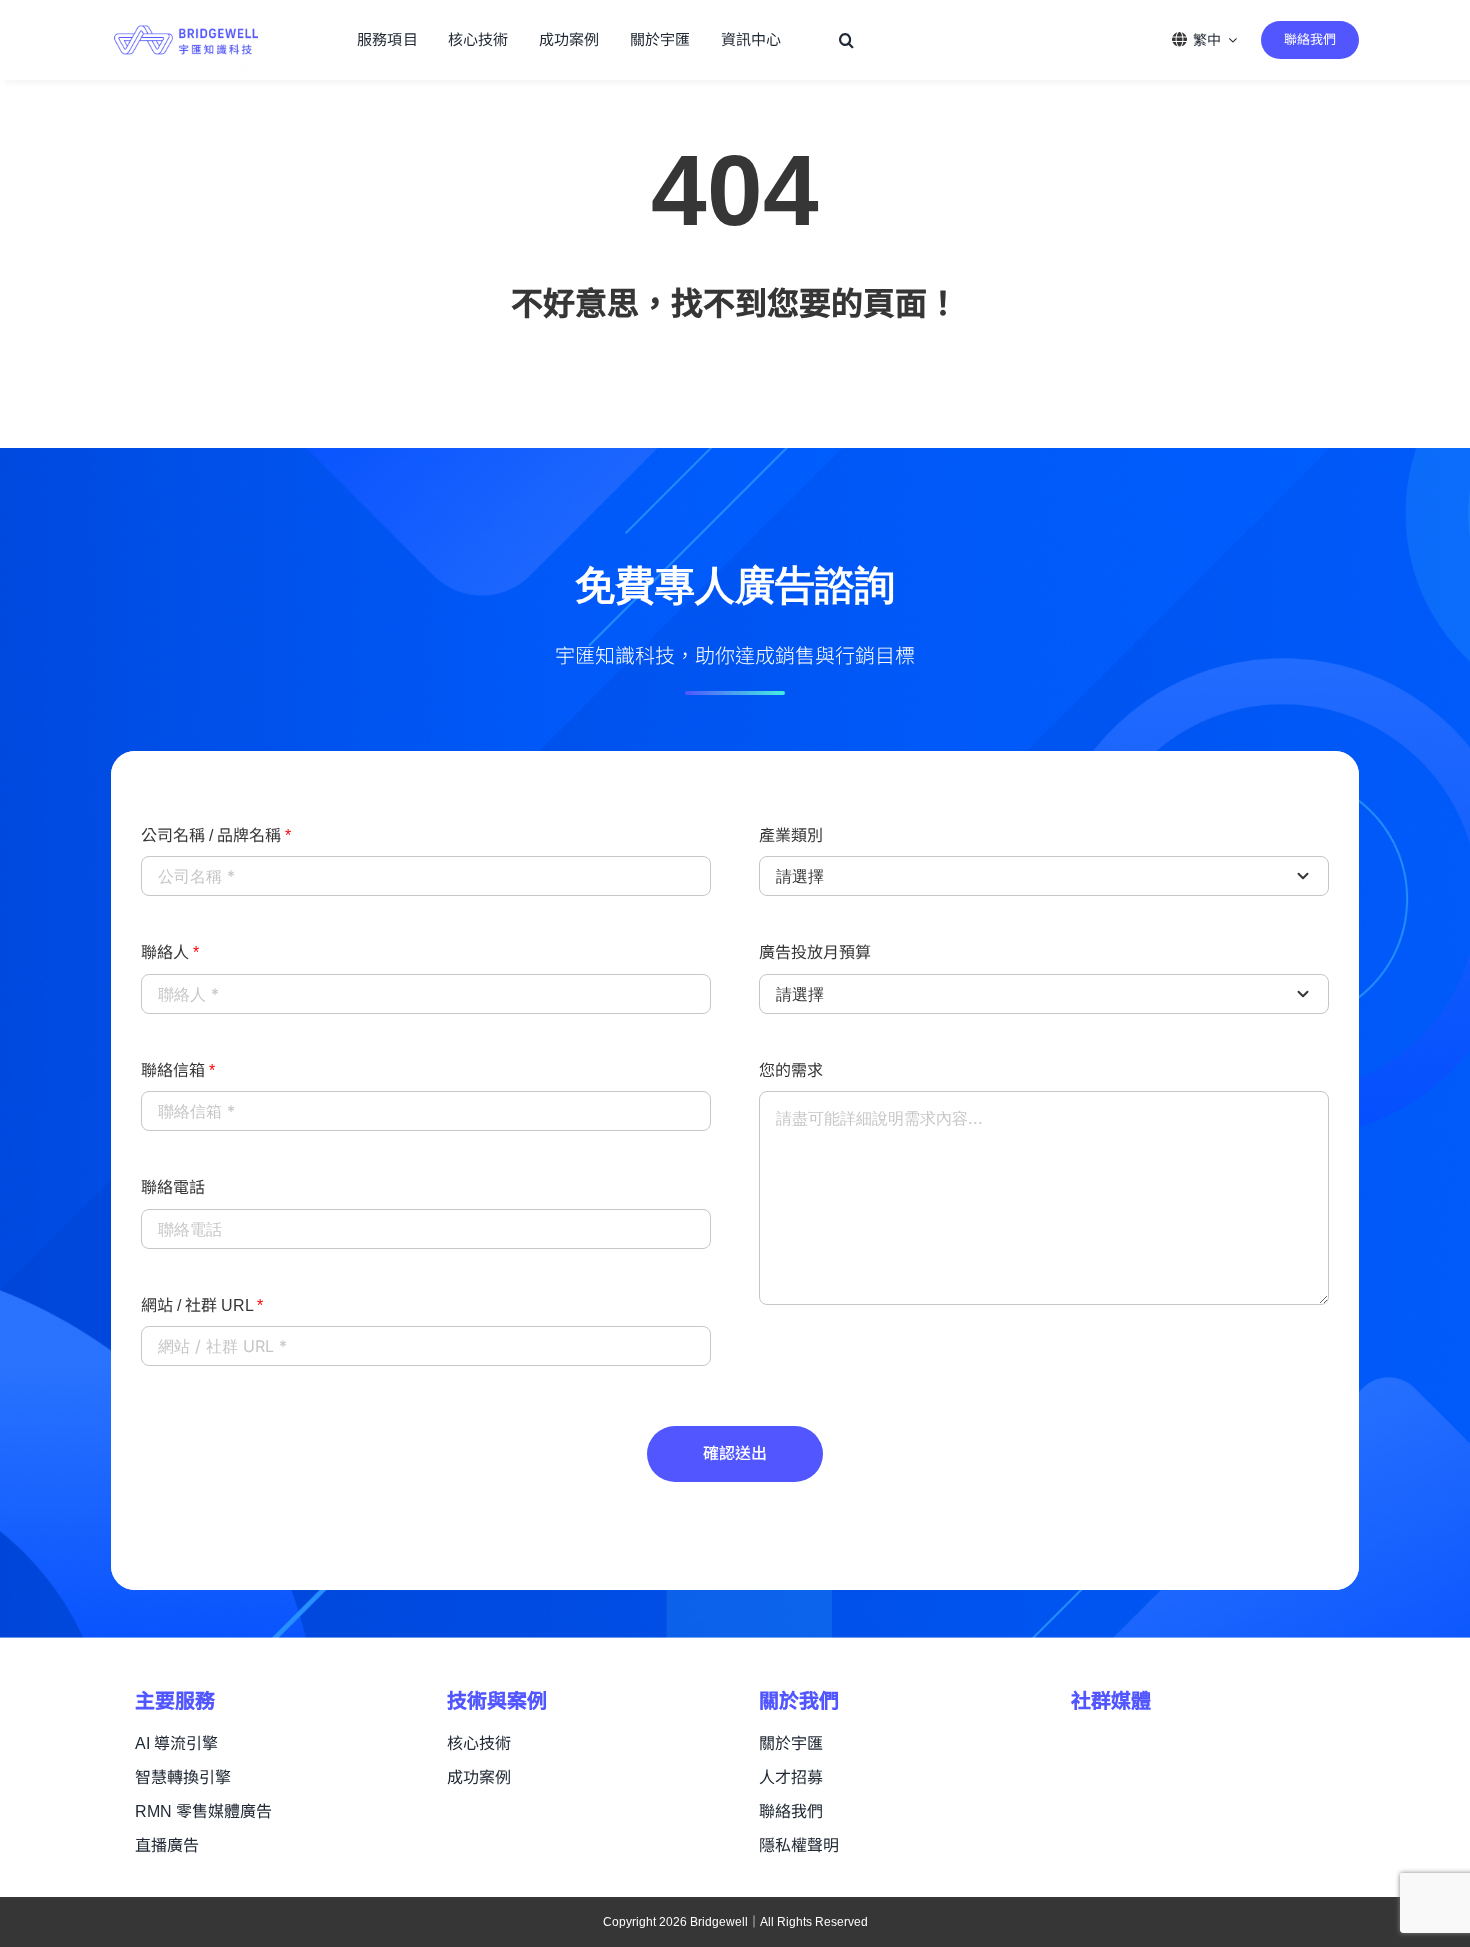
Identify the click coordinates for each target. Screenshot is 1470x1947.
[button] (846, 40)
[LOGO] (186, 19)
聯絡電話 (173, 1187)
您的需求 (791, 1070)
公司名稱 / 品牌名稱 (216, 835)
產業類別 (791, 835)
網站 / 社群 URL (202, 1305)
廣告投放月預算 (815, 952)
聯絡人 (170, 952)
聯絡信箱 (178, 1070)
